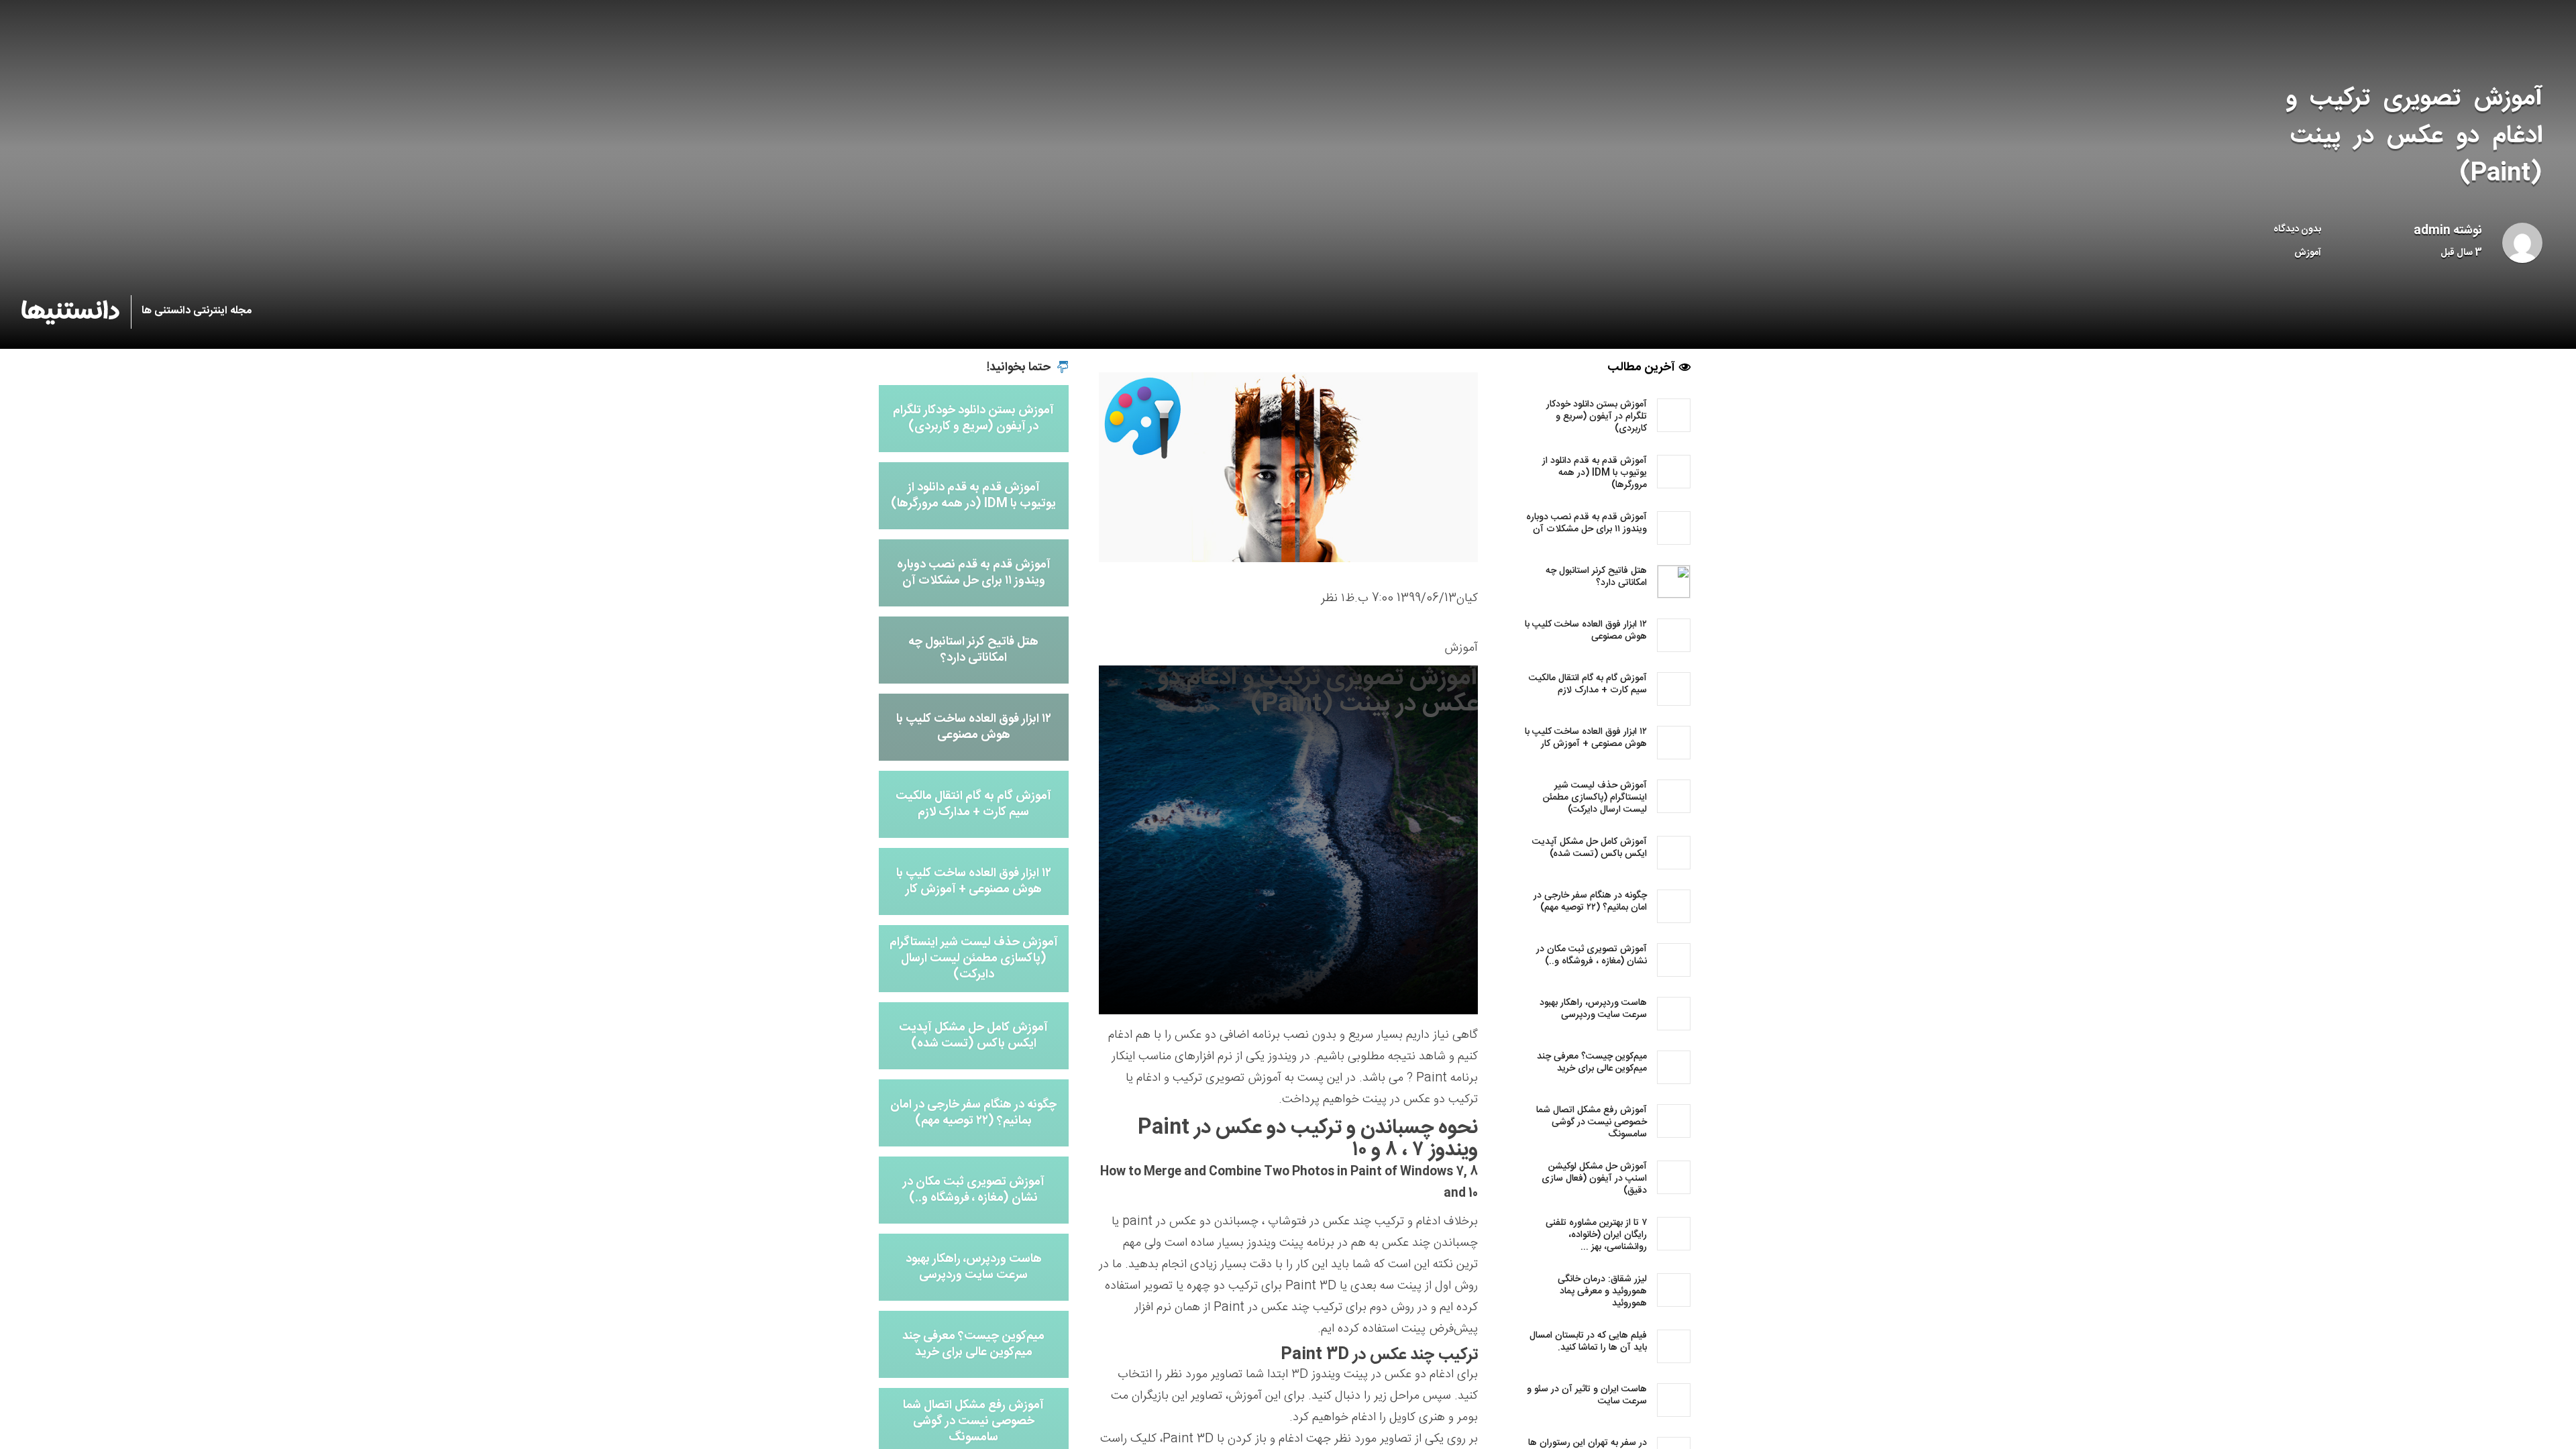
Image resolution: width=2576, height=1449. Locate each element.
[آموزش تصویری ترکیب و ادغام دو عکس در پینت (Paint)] (1288, 468)
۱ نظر (1333, 598)
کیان (1467, 598)
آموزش (2308, 253)
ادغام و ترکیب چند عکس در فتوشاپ (1354, 1222)
